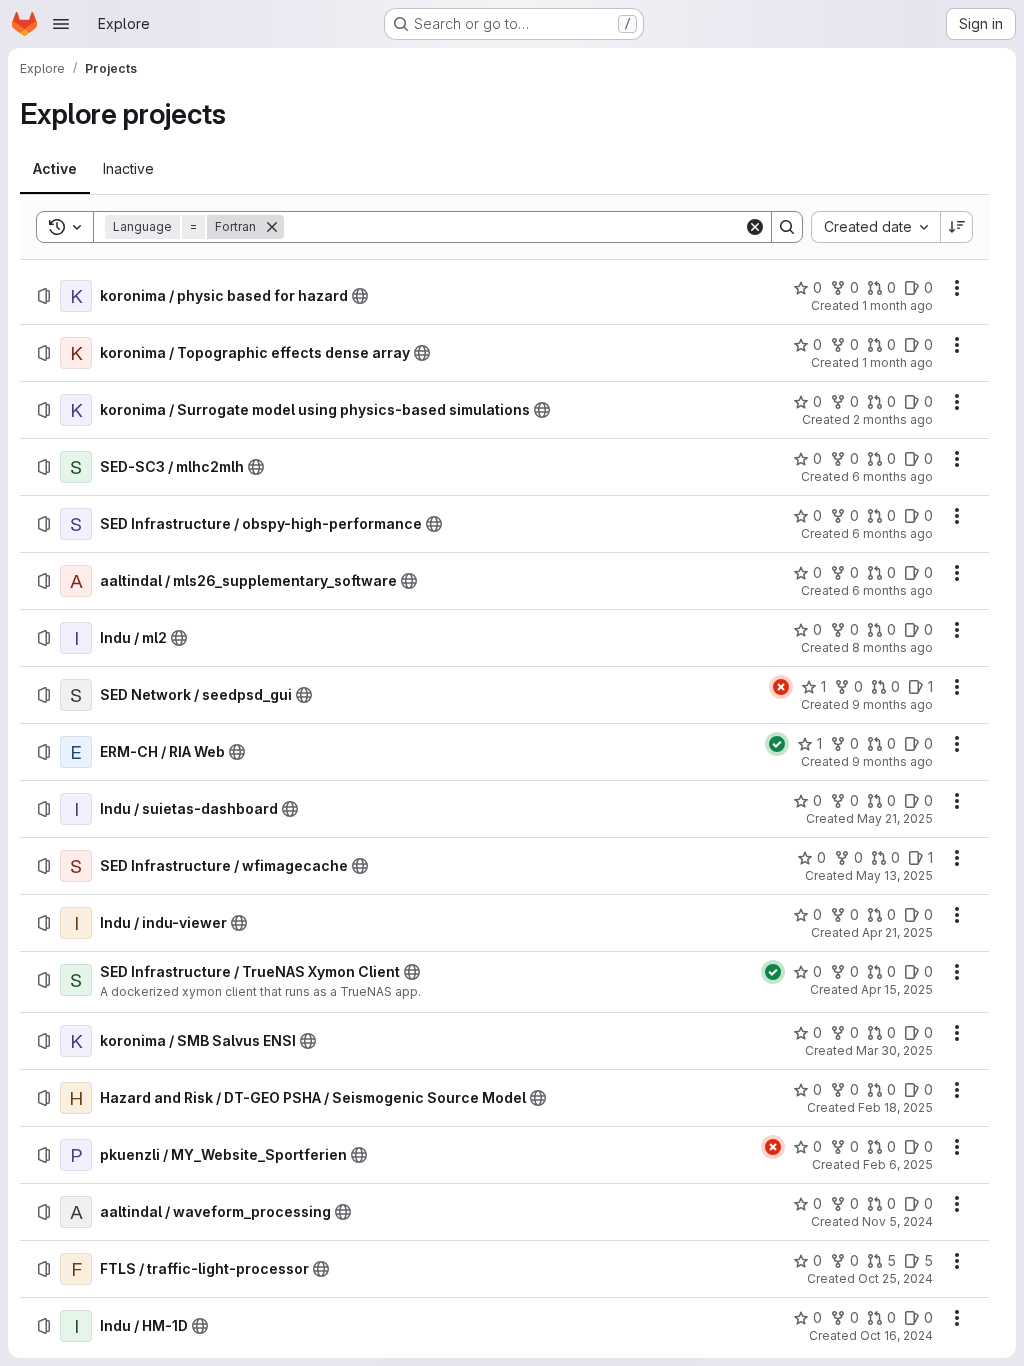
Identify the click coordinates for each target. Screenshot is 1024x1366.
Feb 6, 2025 (898, 1164)
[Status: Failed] (781, 687)
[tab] (55, 169)
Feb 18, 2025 (895, 1107)
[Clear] (755, 227)
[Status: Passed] (777, 744)
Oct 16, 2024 (896, 1335)
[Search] (787, 227)
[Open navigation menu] (61, 24)
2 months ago (893, 419)
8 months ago (892, 647)
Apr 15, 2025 (897, 989)
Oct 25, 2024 (895, 1278)
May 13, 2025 (894, 875)
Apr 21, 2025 (897, 932)
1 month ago (897, 305)
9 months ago (892, 704)
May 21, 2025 (895, 818)
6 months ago (892, 476)
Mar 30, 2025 (894, 1050)
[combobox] (875, 227)
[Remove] (272, 227)
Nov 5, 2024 (897, 1221)
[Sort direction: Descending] (957, 227)
